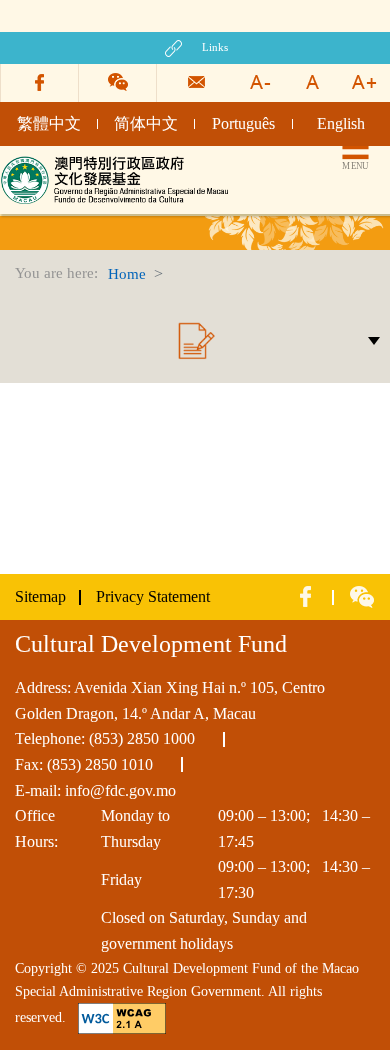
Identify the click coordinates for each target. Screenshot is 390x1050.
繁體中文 (49, 123)
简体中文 (146, 123)
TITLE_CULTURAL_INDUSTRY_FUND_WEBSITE (117, 162)
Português (243, 123)
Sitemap (40, 596)
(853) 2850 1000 (142, 738)
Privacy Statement (153, 596)
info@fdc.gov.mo (120, 790)
